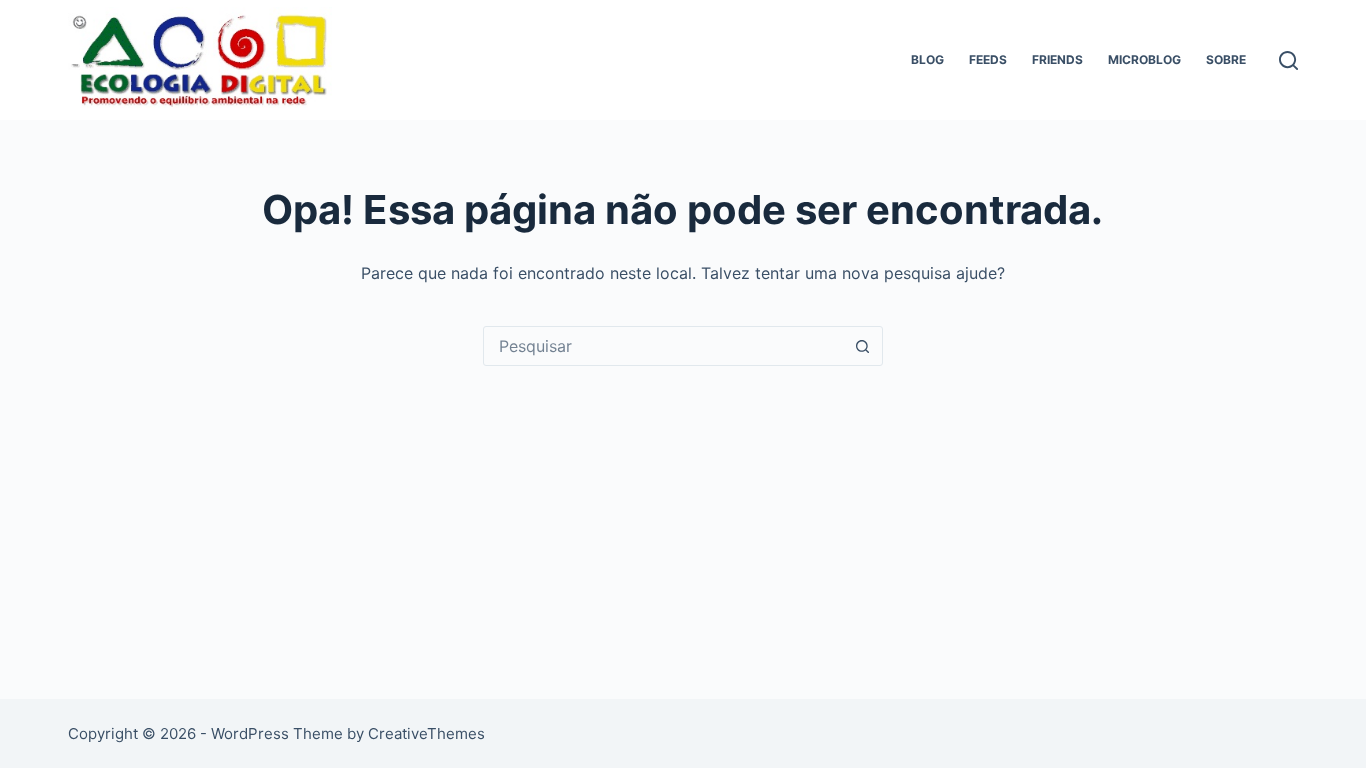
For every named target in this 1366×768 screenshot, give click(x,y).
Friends (1057, 59)
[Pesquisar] (1288, 60)
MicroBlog (1144, 59)
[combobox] (664, 346)
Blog (927, 59)
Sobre (1226, 59)
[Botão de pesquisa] (863, 346)
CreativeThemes (426, 733)
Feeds (988, 59)
